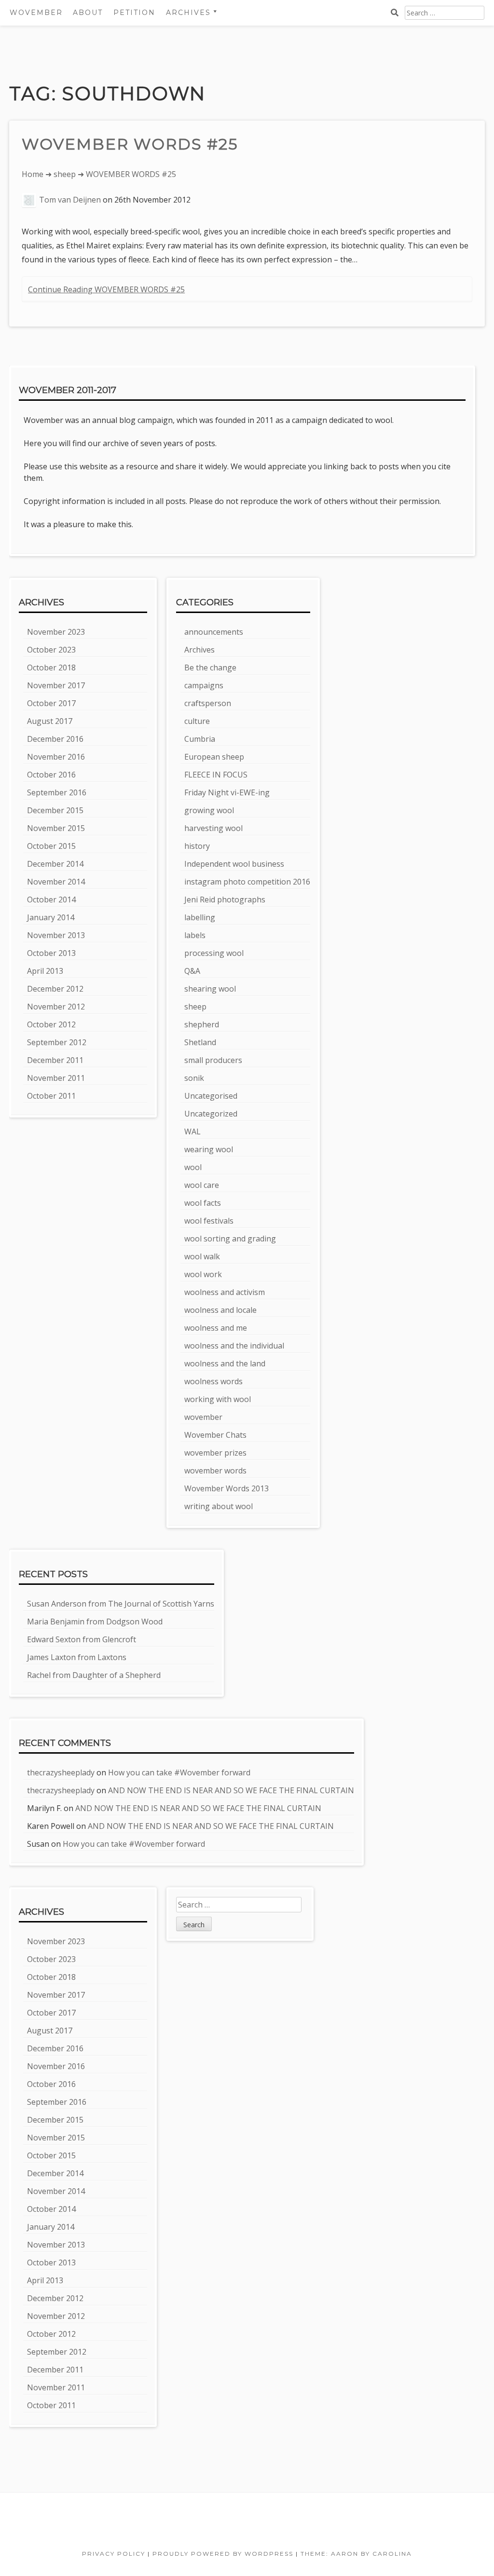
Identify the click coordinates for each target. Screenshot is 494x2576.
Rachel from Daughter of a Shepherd (94, 1675)
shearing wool (210, 989)
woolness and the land (225, 1363)
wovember (203, 1417)
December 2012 (55, 989)
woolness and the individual (234, 1346)
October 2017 (51, 703)
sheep (65, 174)
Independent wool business (234, 864)
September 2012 (57, 1042)
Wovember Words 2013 (226, 1488)
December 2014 (55, 864)
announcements (214, 632)
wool (193, 1167)
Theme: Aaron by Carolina (356, 2554)
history (197, 846)
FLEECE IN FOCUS (216, 775)
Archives (199, 650)
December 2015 (55, 810)
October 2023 (51, 650)
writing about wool (219, 1506)
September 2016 (57, 792)
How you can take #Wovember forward (179, 1772)
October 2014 (51, 900)
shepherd (202, 1024)
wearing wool (209, 1149)
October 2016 (51, 775)
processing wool (214, 953)
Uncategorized (211, 1114)
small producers (213, 1060)
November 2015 (56, 828)
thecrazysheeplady (61, 1772)
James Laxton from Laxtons (77, 1657)
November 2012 (56, 1007)
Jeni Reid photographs (225, 900)
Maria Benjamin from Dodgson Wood (95, 1622)
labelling (200, 917)
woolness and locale (220, 1310)
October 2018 (51, 668)
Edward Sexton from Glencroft (82, 1639)
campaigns (204, 685)
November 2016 (56, 757)
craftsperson (208, 703)
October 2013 (51, 953)
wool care (202, 1185)
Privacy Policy (114, 2554)
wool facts (203, 1203)
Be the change (210, 668)
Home (33, 174)
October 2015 (51, 846)
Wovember (36, 13)
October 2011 (51, 1096)
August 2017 (50, 721)
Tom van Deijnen (70, 200)
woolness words (213, 1381)
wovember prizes (215, 1453)
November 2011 (56, 1078)
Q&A (192, 971)
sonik (194, 1078)
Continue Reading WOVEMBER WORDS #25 (106, 289)
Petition (134, 13)
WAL (192, 1131)
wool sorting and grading (230, 1239)
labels (195, 935)
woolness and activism (225, 1292)
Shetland (200, 1042)
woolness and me (216, 1328)
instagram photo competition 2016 (247, 882)
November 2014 (56, 882)
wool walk (202, 1256)
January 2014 (51, 917)
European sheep (214, 757)
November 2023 (56, 632)
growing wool (209, 810)
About (88, 13)
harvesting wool (213, 828)
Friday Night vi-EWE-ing (227, 792)
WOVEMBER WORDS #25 (130, 144)
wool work (203, 1274)
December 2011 (55, 1060)
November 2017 (56, 685)
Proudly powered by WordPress (223, 2554)
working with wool (218, 1399)
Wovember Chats (215, 1435)
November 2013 (56, 935)
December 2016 (55, 739)
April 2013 (45, 971)
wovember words (215, 1471)
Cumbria (200, 739)
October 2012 (51, 1024)
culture (197, 721)
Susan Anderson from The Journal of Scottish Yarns (121, 1604)
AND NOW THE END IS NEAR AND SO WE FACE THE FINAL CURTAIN (231, 1790)
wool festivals (209, 1221)
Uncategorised (211, 1096)
